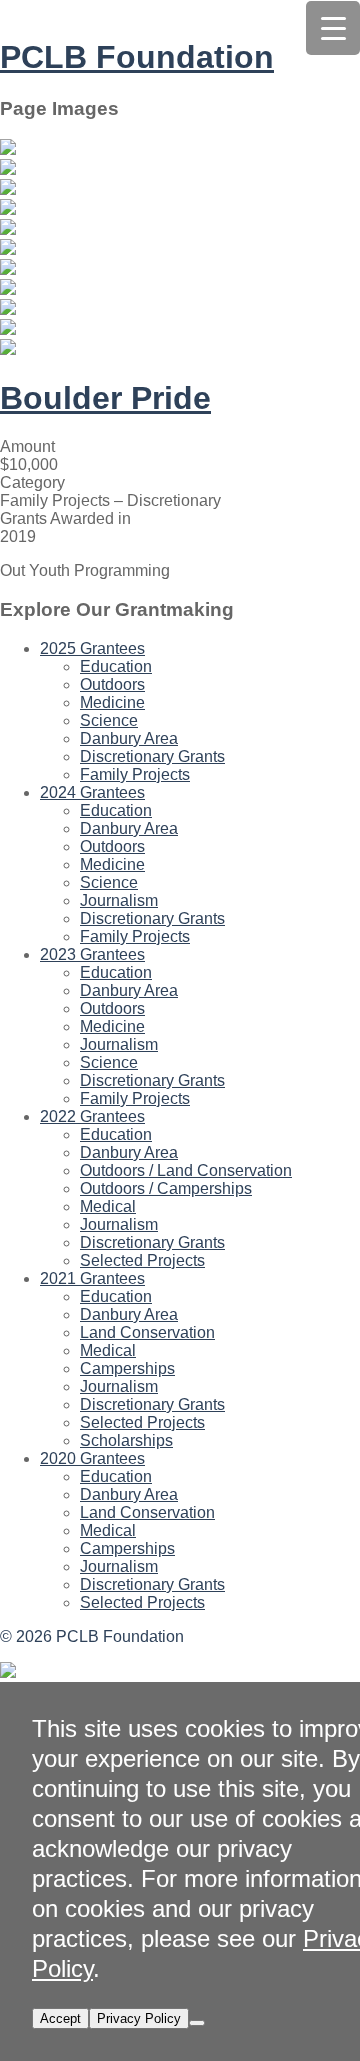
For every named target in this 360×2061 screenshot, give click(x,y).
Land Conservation (147, 1332)
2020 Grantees (92, 1458)
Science (109, 720)
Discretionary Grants (152, 756)
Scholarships (126, 1440)
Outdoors (112, 684)
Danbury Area (129, 738)
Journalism (119, 900)
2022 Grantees (92, 1116)
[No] (197, 2023)
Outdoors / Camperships (166, 1188)
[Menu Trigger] (333, 28)
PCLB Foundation (137, 57)
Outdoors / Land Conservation (186, 1170)
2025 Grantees (92, 648)
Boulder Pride (105, 398)
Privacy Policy (139, 2018)
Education (116, 666)
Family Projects (135, 774)
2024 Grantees (92, 792)
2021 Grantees (92, 1278)
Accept (60, 2018)
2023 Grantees (92, 954)
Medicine (112, 702)
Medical (108, 1206)
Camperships (127, 1368)
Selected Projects (142, 1260)
